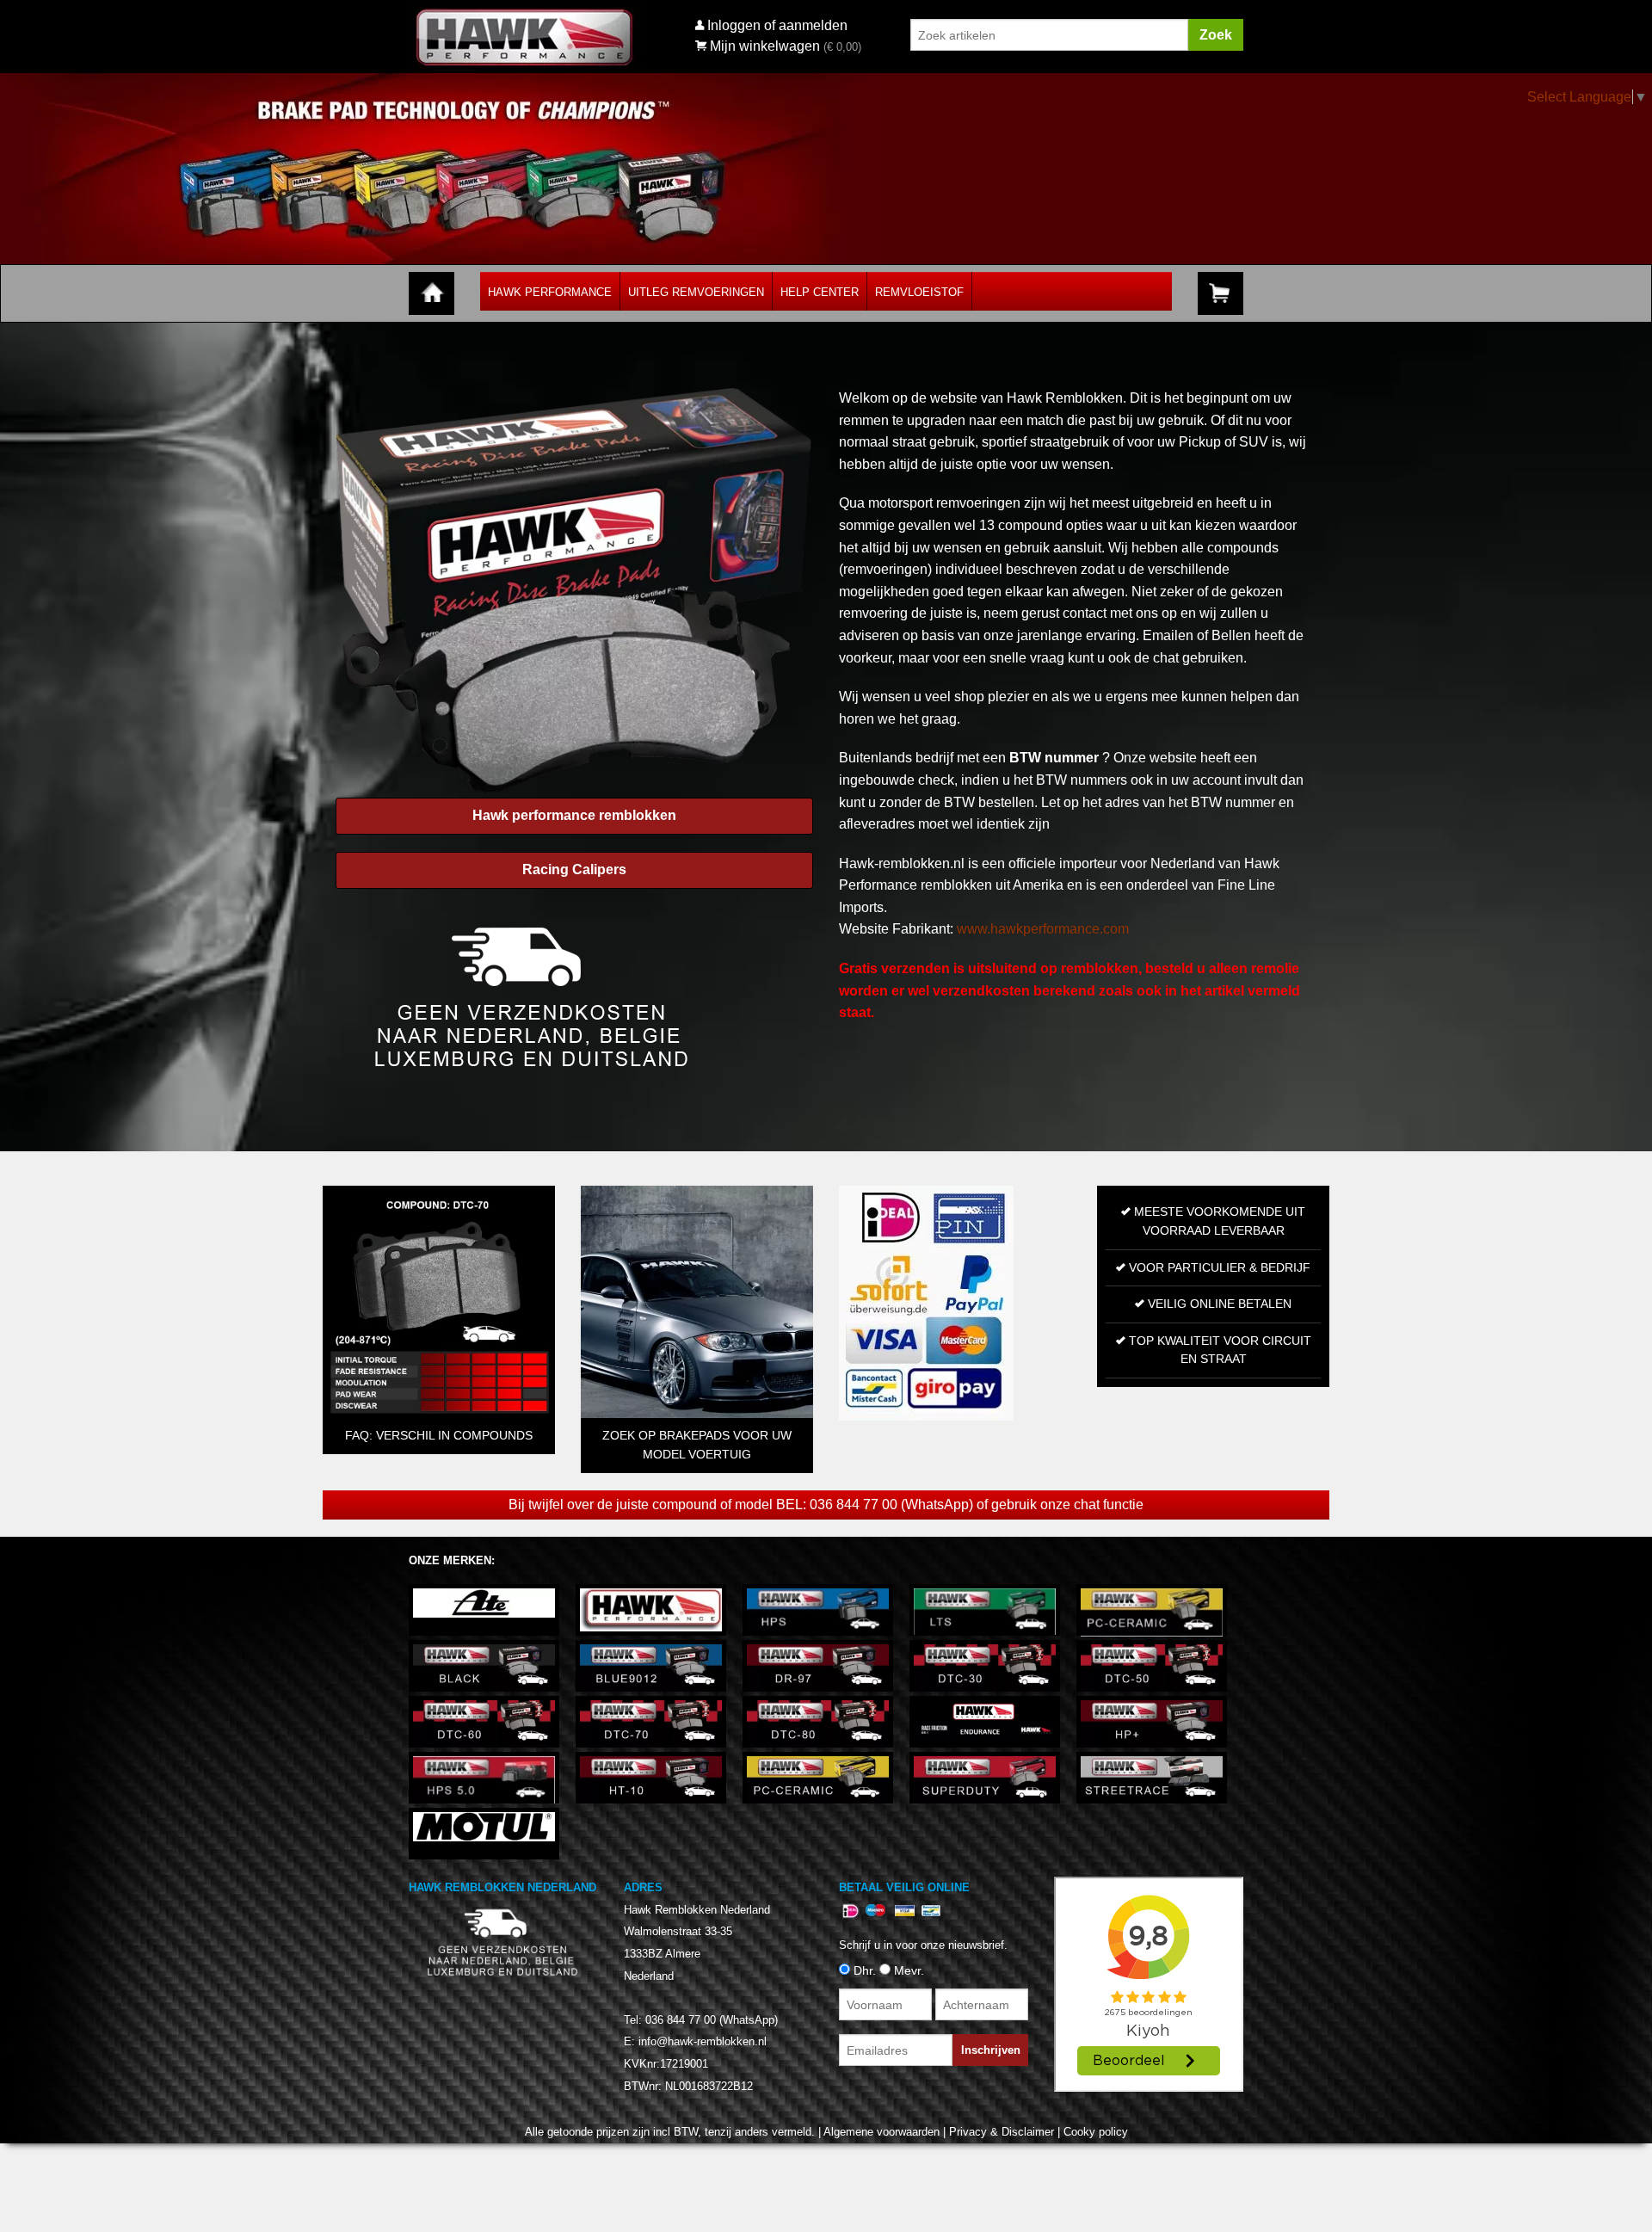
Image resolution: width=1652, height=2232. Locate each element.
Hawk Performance (550, 292)
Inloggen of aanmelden (777, 25)
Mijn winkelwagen (765, 46)
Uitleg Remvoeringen (696, 292)
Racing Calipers (574, 869)
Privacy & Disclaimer (1002, 2132)
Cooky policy (1096, 2132)
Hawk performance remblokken (574, 815)
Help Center (820, 292)
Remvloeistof (919, 292)
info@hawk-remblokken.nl (703, 2041)
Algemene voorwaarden (881, 2132)
